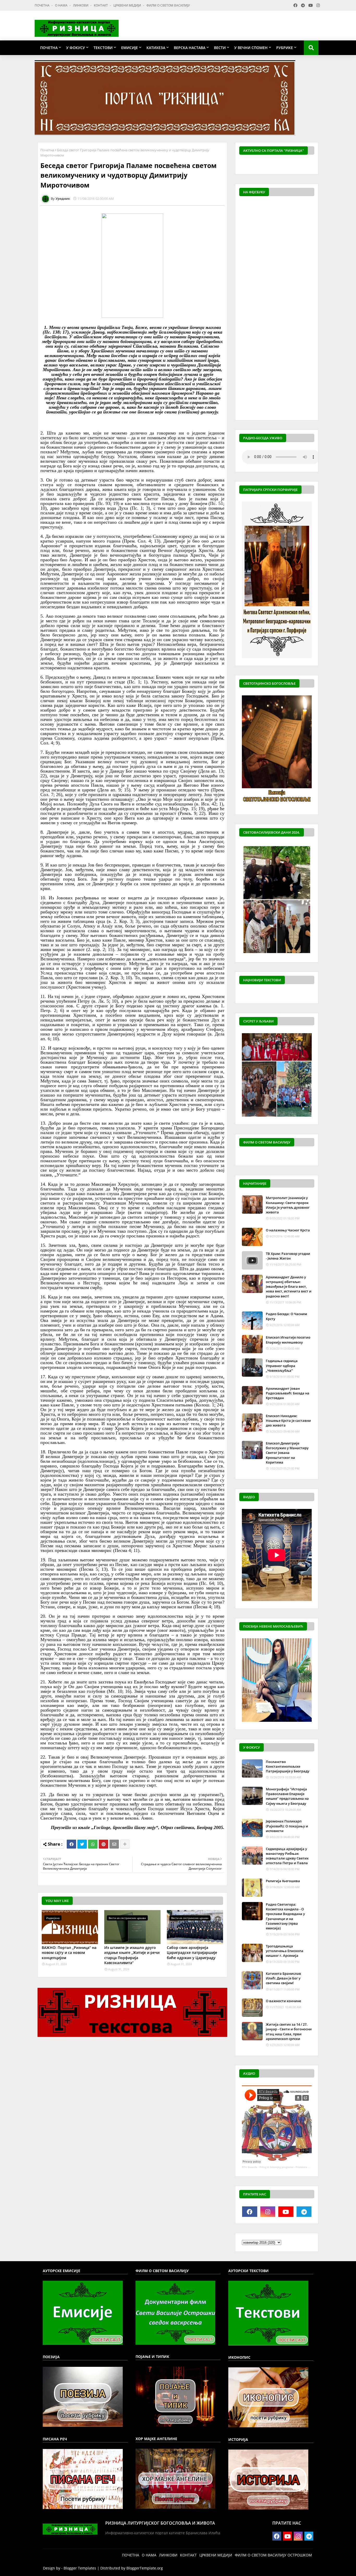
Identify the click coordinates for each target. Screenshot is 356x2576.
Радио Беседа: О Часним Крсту (286, 1316)
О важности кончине (283, 2001)
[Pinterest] (103, 1844)
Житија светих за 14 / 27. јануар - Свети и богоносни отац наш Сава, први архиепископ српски (289, 2032)
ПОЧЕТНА (42, 5)
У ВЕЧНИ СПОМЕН (251, 48)
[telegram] (304, 2212)
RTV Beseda (250, 2167)
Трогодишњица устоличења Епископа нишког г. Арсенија (285, 1951)
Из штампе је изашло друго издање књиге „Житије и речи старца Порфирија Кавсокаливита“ (132, 1955)
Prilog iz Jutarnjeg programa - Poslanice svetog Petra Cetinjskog (298, 2167)
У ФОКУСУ (76, 48)
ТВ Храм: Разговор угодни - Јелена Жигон (288, 1256)
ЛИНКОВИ (81, 5)
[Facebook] (71, 1844)
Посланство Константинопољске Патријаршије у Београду (288, 1766)
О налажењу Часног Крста (288, 1230)
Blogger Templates (80, 2568)
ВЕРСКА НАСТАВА (190, 48)
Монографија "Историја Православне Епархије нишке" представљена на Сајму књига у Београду (287, 1796)
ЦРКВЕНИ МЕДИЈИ (128, 5)
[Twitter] (82, 1844)
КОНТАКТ (101, 5)
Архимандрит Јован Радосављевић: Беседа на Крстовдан (288, 1393)
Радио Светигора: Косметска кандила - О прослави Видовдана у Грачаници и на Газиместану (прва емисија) (285, 1916)
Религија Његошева (283, 1881)
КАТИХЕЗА (156, 48)
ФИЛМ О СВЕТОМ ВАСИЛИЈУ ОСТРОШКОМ (273, 2555)
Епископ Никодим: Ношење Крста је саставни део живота (288, 1421)
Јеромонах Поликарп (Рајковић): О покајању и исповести (287, 1826)
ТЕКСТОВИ (103, 48)
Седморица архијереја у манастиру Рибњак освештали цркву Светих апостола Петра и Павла (287, 1856)
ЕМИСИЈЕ (130, 48)
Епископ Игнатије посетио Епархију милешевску (288, 1340)
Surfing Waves (311, 165)
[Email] (114, 1844)
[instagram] (268, 2212)
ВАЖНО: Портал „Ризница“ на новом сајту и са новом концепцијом (69, 1953)
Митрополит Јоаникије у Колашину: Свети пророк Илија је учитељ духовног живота (288, 1205)
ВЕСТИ (220, 48)
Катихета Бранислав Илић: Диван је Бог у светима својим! (283, 1978)
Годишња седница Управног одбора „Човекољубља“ (282, 1365)
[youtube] (286, 2212)
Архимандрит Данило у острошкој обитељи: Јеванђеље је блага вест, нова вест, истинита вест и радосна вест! (289, 1287)
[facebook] (250, 2212)
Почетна (47, 150)
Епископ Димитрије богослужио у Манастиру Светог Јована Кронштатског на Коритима (287, 1453)
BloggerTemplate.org (145, 2568)
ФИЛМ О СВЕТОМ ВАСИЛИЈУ (168, 5)
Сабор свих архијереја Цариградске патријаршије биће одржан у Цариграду (192, 1953)
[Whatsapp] (93, 1844)
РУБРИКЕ (285, 48)
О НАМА (62, 5)
